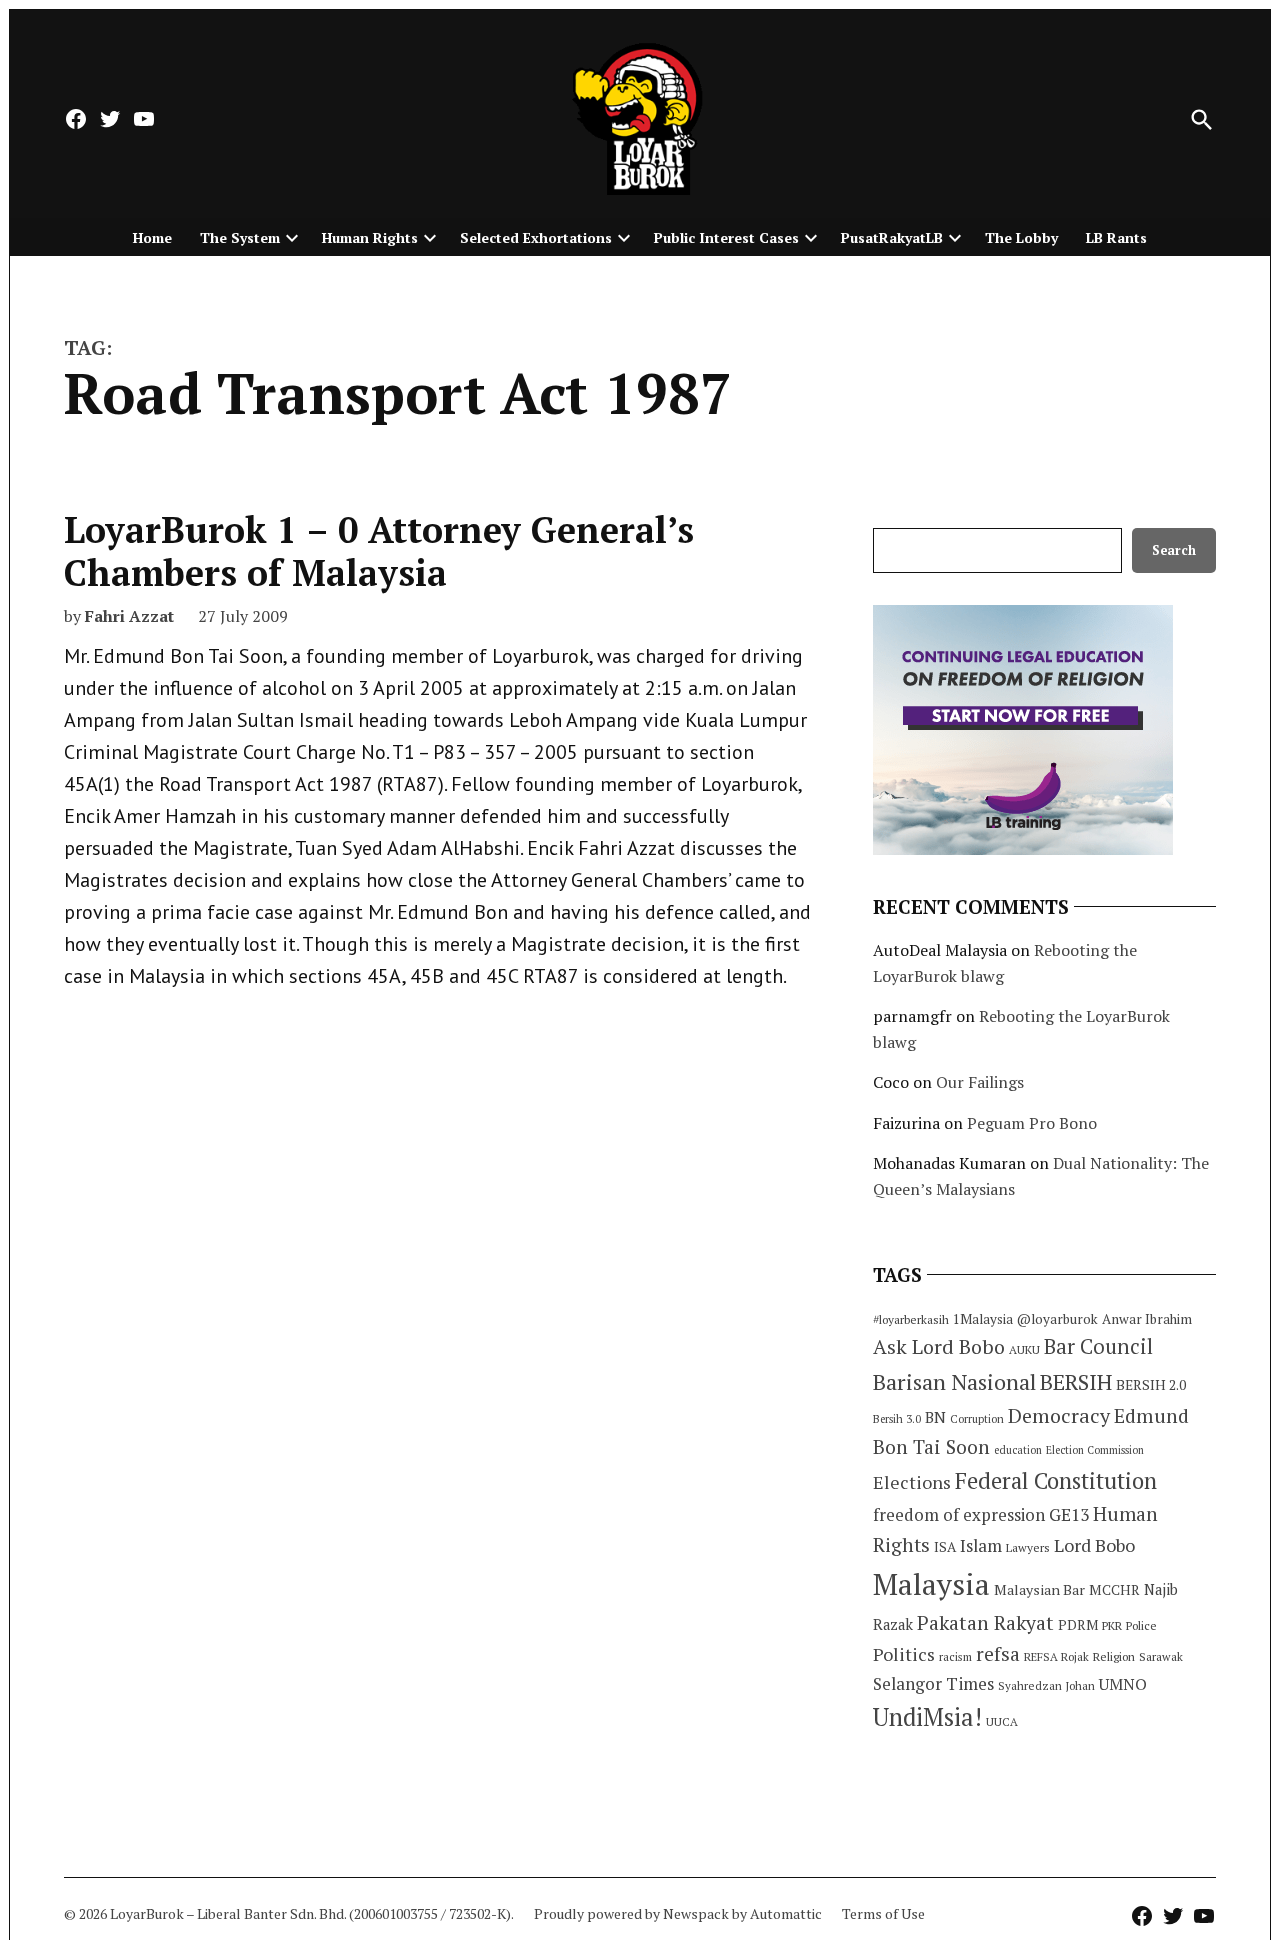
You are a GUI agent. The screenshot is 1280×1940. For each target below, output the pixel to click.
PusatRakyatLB (892, 237)
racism (955, 1656)
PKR (1112, 1625)
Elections (912, 1482)
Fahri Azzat (129, 616)
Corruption (977, 1419)
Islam (981, 1545)
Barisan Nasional (954, 1381)
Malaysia (931, 1584)
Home (152, 237)
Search (1174, 550)
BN (935, 1417)
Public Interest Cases (726, 237)
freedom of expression (959, 1514)
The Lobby (1021, 237)
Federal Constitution (1056, 1480)
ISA (945, 1547)
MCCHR (1114, 1590)
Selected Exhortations (536, 237)
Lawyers (1028, 1547)
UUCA (1002, 1721)
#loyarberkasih (911, 1319)
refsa (998, 1654)
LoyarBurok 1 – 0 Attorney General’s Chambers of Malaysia (379, 551)
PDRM (1078, 1625)
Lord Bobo (1094, 1545)
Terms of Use (883, 1913)
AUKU (1024, 1349)
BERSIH (1076, 1381)
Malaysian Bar (1039, 1589)
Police (1141, 1625)
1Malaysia (983, 1319)
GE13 (1069, 1514)
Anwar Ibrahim (1147, 1319)
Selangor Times (933, 1683)
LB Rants (1116, 237)
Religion (1114, 1656)
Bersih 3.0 (897, 1419)
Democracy (1059, 1415)
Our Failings (980, 1082)
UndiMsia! (927, 1717)
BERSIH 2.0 (1151, 1384)
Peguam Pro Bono (1032, 1123)
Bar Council (1098, 1346)
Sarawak (1161, 1656)
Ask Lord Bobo (939, 1346)
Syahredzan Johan (1046, 1685)
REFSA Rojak (1056, 1656)
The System (240, 237)
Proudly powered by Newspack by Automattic (678, 1913)
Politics (904, 1654)
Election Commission (1095, 1450)
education (1018, 1450)
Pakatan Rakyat (985, 1623)
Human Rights (370, 237)
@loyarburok (1057, 1319)
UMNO (1123, 1684)
